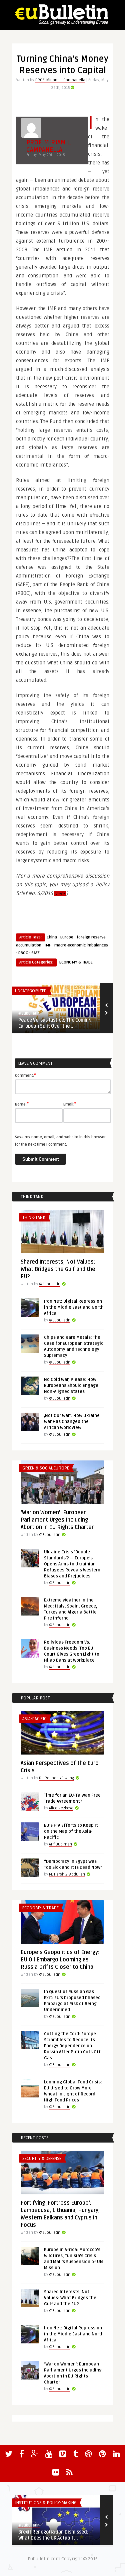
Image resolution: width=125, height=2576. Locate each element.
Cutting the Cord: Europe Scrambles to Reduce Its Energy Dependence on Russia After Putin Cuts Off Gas (72, 2046)
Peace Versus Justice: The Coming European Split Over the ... (55, 1023)
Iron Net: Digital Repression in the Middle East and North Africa (74, 1307)
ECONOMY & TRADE (76, 962)
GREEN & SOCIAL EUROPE (46, 1468)
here (60, 894)
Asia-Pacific (34, 1719)
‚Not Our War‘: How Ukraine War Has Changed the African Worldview (72, 1422)
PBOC (23, 953)
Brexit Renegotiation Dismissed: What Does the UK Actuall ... (53, 2535)
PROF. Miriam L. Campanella (60, 80)
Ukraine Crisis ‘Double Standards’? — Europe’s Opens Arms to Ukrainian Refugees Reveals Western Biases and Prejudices (72, 1564)
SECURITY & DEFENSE (42, 2159)
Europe (67, 937)
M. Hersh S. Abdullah (67, 1874)
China (52, 937)
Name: (22, 1104)
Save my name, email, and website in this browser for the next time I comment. (60, 1141)
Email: (70, 1104)
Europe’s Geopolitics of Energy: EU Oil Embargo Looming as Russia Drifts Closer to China (60, 1960)
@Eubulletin (29, 1013)
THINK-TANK (34, 1217)
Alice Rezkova (61, 1808)
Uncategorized (31, 991)
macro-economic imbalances (81, 945)
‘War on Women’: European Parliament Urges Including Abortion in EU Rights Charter (57, 1520)
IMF (48, 945)
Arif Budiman (60, 1844)
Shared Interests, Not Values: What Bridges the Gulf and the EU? (58, 1269)
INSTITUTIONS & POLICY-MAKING (46, 2503)
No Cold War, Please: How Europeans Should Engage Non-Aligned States (71, 1386)
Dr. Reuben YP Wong (56, 1778)
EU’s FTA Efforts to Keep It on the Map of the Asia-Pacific (71, 1831)
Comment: (25, 1075)
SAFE (35, 953)
